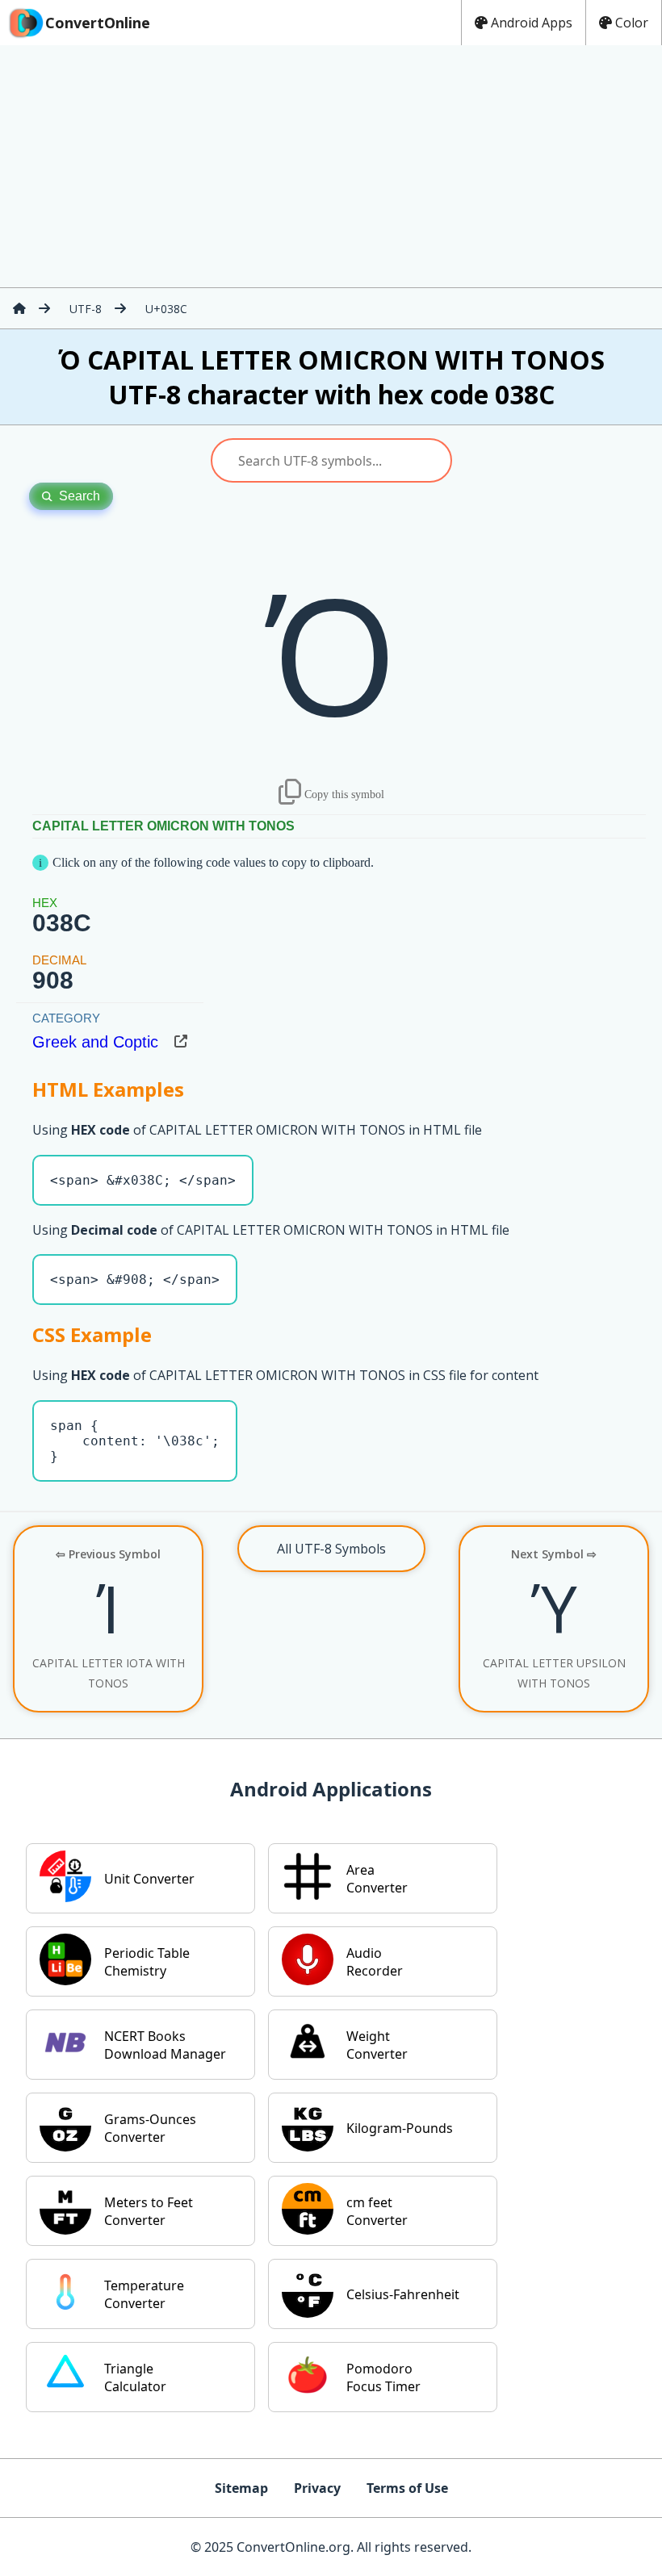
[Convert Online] (19, 308)
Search (80, 496)
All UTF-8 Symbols (331, 1549)
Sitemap (241, 2488)
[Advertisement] (331, 166)
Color (632, 23)
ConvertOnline (98, 23)
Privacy (317, 2488)
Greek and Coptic (95, 1042)
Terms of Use (407, 2488)
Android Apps (532, 23)
